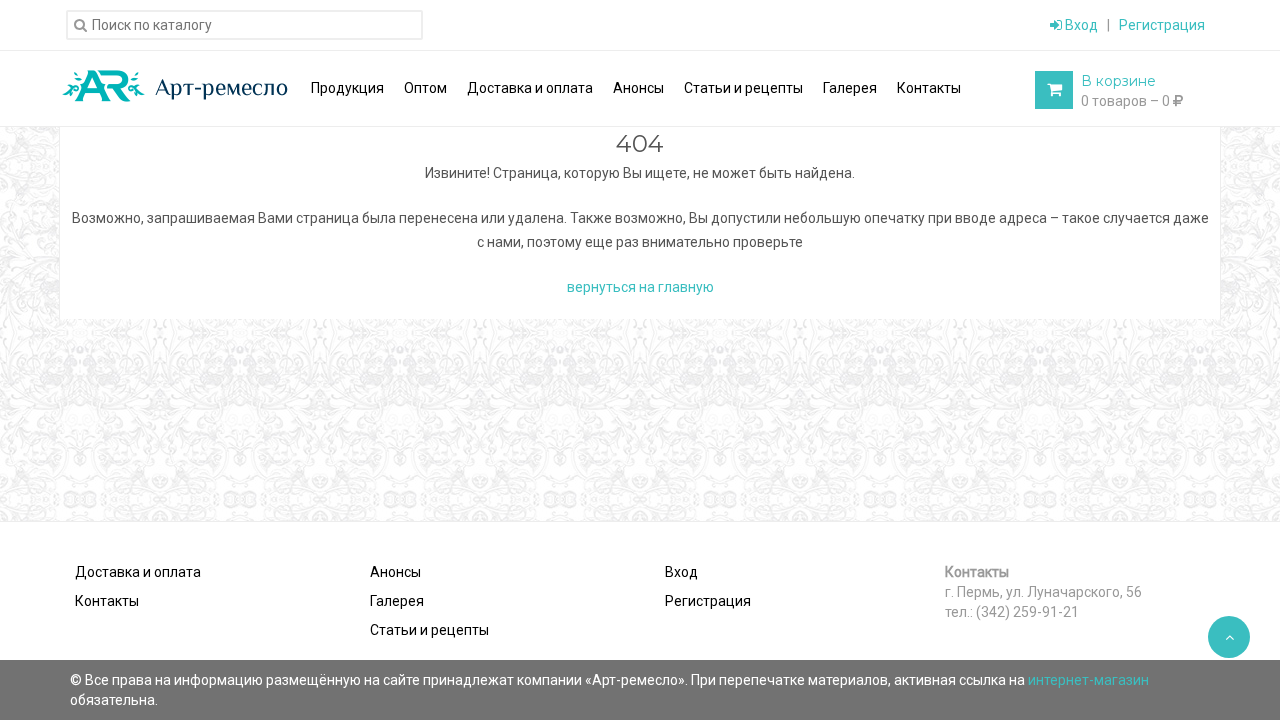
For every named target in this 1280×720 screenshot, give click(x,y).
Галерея (397, 601)
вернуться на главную (640, 287)
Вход (1080, 25)
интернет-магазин (1088, 680)
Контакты (107, 601)
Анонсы (395, 572)
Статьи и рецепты (429, 630)
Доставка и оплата (138, 572)
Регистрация (1162, 25)
